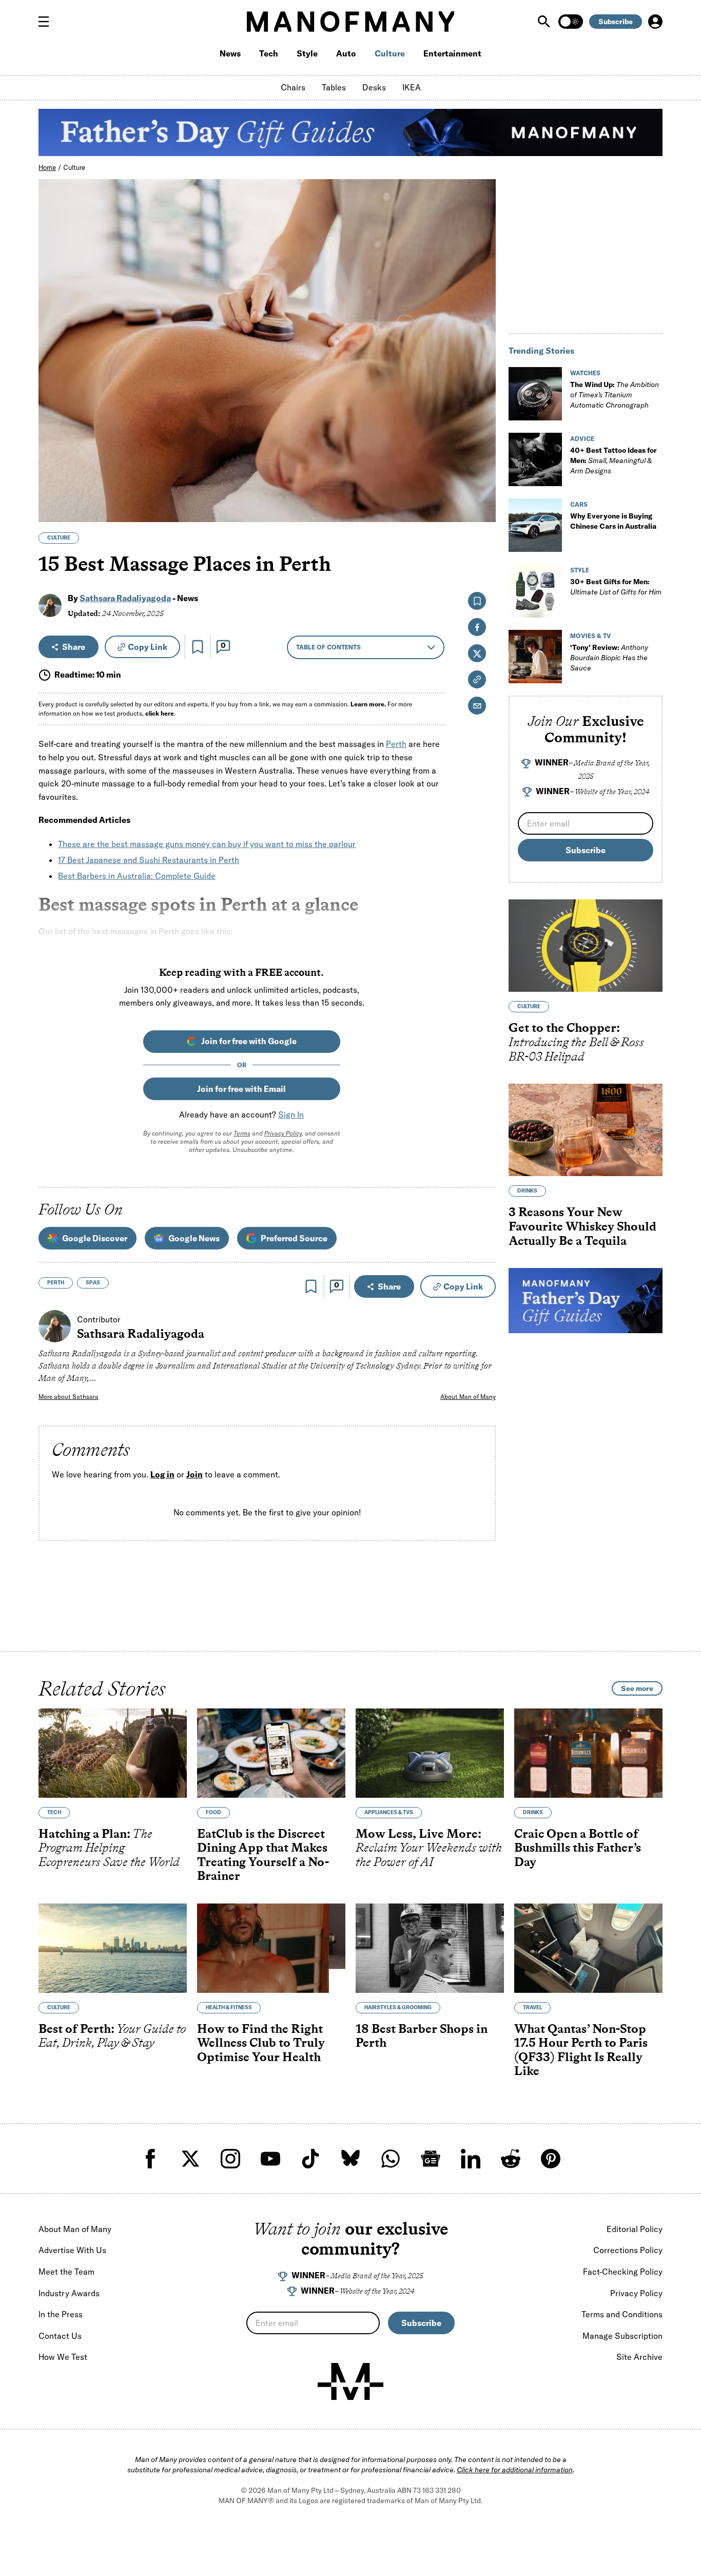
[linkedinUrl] (471, 2159)
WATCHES (585, 373)
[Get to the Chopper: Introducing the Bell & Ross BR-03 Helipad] (586, 946)
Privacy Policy (283, 1133)
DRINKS (527, 1191)
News (230, 53)
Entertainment (452, 53)
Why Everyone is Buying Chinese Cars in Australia (613, 521)
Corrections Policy (628, 2250)
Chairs (293, 87)
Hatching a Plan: (109, 1848)
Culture (390, 53)
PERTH (56, 1283)
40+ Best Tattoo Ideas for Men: (614, 460)
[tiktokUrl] (310, 2159)
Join (194, 1475)
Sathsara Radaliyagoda (125, 598)
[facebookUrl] (150, 2159)
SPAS (93, 1283)
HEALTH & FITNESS (229, 2007)
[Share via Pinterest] (482, 487)
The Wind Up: (615, 395)
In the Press (61, 2314)
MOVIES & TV (591, 636)
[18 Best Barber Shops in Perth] (430, 1948)
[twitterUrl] (190, 2159)
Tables (334, 87)
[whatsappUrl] (391, 2159)
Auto (346, 53)
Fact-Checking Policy (623, 2272)
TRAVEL (532, 2007)
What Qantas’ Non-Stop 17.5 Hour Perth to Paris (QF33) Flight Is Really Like (581, 2050)
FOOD (213, 1812)
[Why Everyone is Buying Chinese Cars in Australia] (535, 525)
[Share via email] (477, 706)
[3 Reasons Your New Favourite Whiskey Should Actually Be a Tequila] (586, 1130)
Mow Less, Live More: (429, 1848)
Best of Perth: (112, 2036)
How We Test (63, 2357)
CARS (579, 504)
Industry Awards (69, 2293)
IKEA (412, 87)
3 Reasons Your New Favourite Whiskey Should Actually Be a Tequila (582, 1226)
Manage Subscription (622, 2336)
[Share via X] (482, 465)
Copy (148, 647)
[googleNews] (431, 2159)
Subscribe (616, 22)
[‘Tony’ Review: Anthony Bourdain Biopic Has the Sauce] (535, 657)
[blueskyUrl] (350, 2159)
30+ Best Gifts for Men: (616, 587)
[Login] (655, 22)
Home (47, 167)
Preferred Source (294, 1238)
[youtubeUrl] (270, 2159)
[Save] (198, 647)
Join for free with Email (241, 1089)
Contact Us (60, 2336)
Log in (162, 1475)
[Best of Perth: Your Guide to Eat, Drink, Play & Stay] (113, 1948)
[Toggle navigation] (48, 22)
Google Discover (95, 1238)
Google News (194, 1238)
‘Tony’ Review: (609, 658)
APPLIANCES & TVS (389, 1812)
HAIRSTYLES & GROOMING (398, 2007)
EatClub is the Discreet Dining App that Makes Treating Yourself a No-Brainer (263, 1855)
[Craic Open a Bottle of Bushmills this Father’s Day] (588, 1753)
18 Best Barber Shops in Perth (422, 2036)
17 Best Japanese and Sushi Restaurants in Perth (149, 860)
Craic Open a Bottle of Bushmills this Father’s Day (578, 1848)
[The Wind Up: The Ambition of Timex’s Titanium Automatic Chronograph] (535, 394)
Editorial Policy (635, 2229)
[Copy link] (482, 509)
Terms (242, 1133)
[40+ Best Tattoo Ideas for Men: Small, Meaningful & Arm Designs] (535, 459)
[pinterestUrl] (551, 2159)
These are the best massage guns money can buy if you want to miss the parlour (207, 844)
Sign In (291, 1114)
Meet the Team (66, 2272)
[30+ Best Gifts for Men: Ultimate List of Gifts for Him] (535, 591)
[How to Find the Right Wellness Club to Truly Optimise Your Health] (271, 1948)
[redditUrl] (511, 2159)
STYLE (580, 570)
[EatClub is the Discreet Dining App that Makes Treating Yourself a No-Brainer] (271, 1753)
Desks (374, 87)
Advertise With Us (72, 2250)
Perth (396, 744)
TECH (54, 1812)
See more (637, 1688)
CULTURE (59, 538)
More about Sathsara (69, 1397)
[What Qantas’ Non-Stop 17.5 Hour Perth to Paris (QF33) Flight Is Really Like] (588, 1948)
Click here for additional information (515, 2470)
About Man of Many (468, 1397)
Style (307, 53)
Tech (269, 53)
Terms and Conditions (622, 2314)
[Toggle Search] (545, 22)
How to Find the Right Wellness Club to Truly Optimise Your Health (261, 2043)
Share (74, 647)
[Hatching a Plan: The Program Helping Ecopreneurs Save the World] (113, 1753)
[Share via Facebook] (482, 443)
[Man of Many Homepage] (350, 22)
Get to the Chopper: (576, 1042)
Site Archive (639, 2357)
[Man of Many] (350, 2381)
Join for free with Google (249, 1041)
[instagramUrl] (230, 2159)
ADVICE (582, 439)
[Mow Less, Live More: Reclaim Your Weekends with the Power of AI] (430, 1753)
